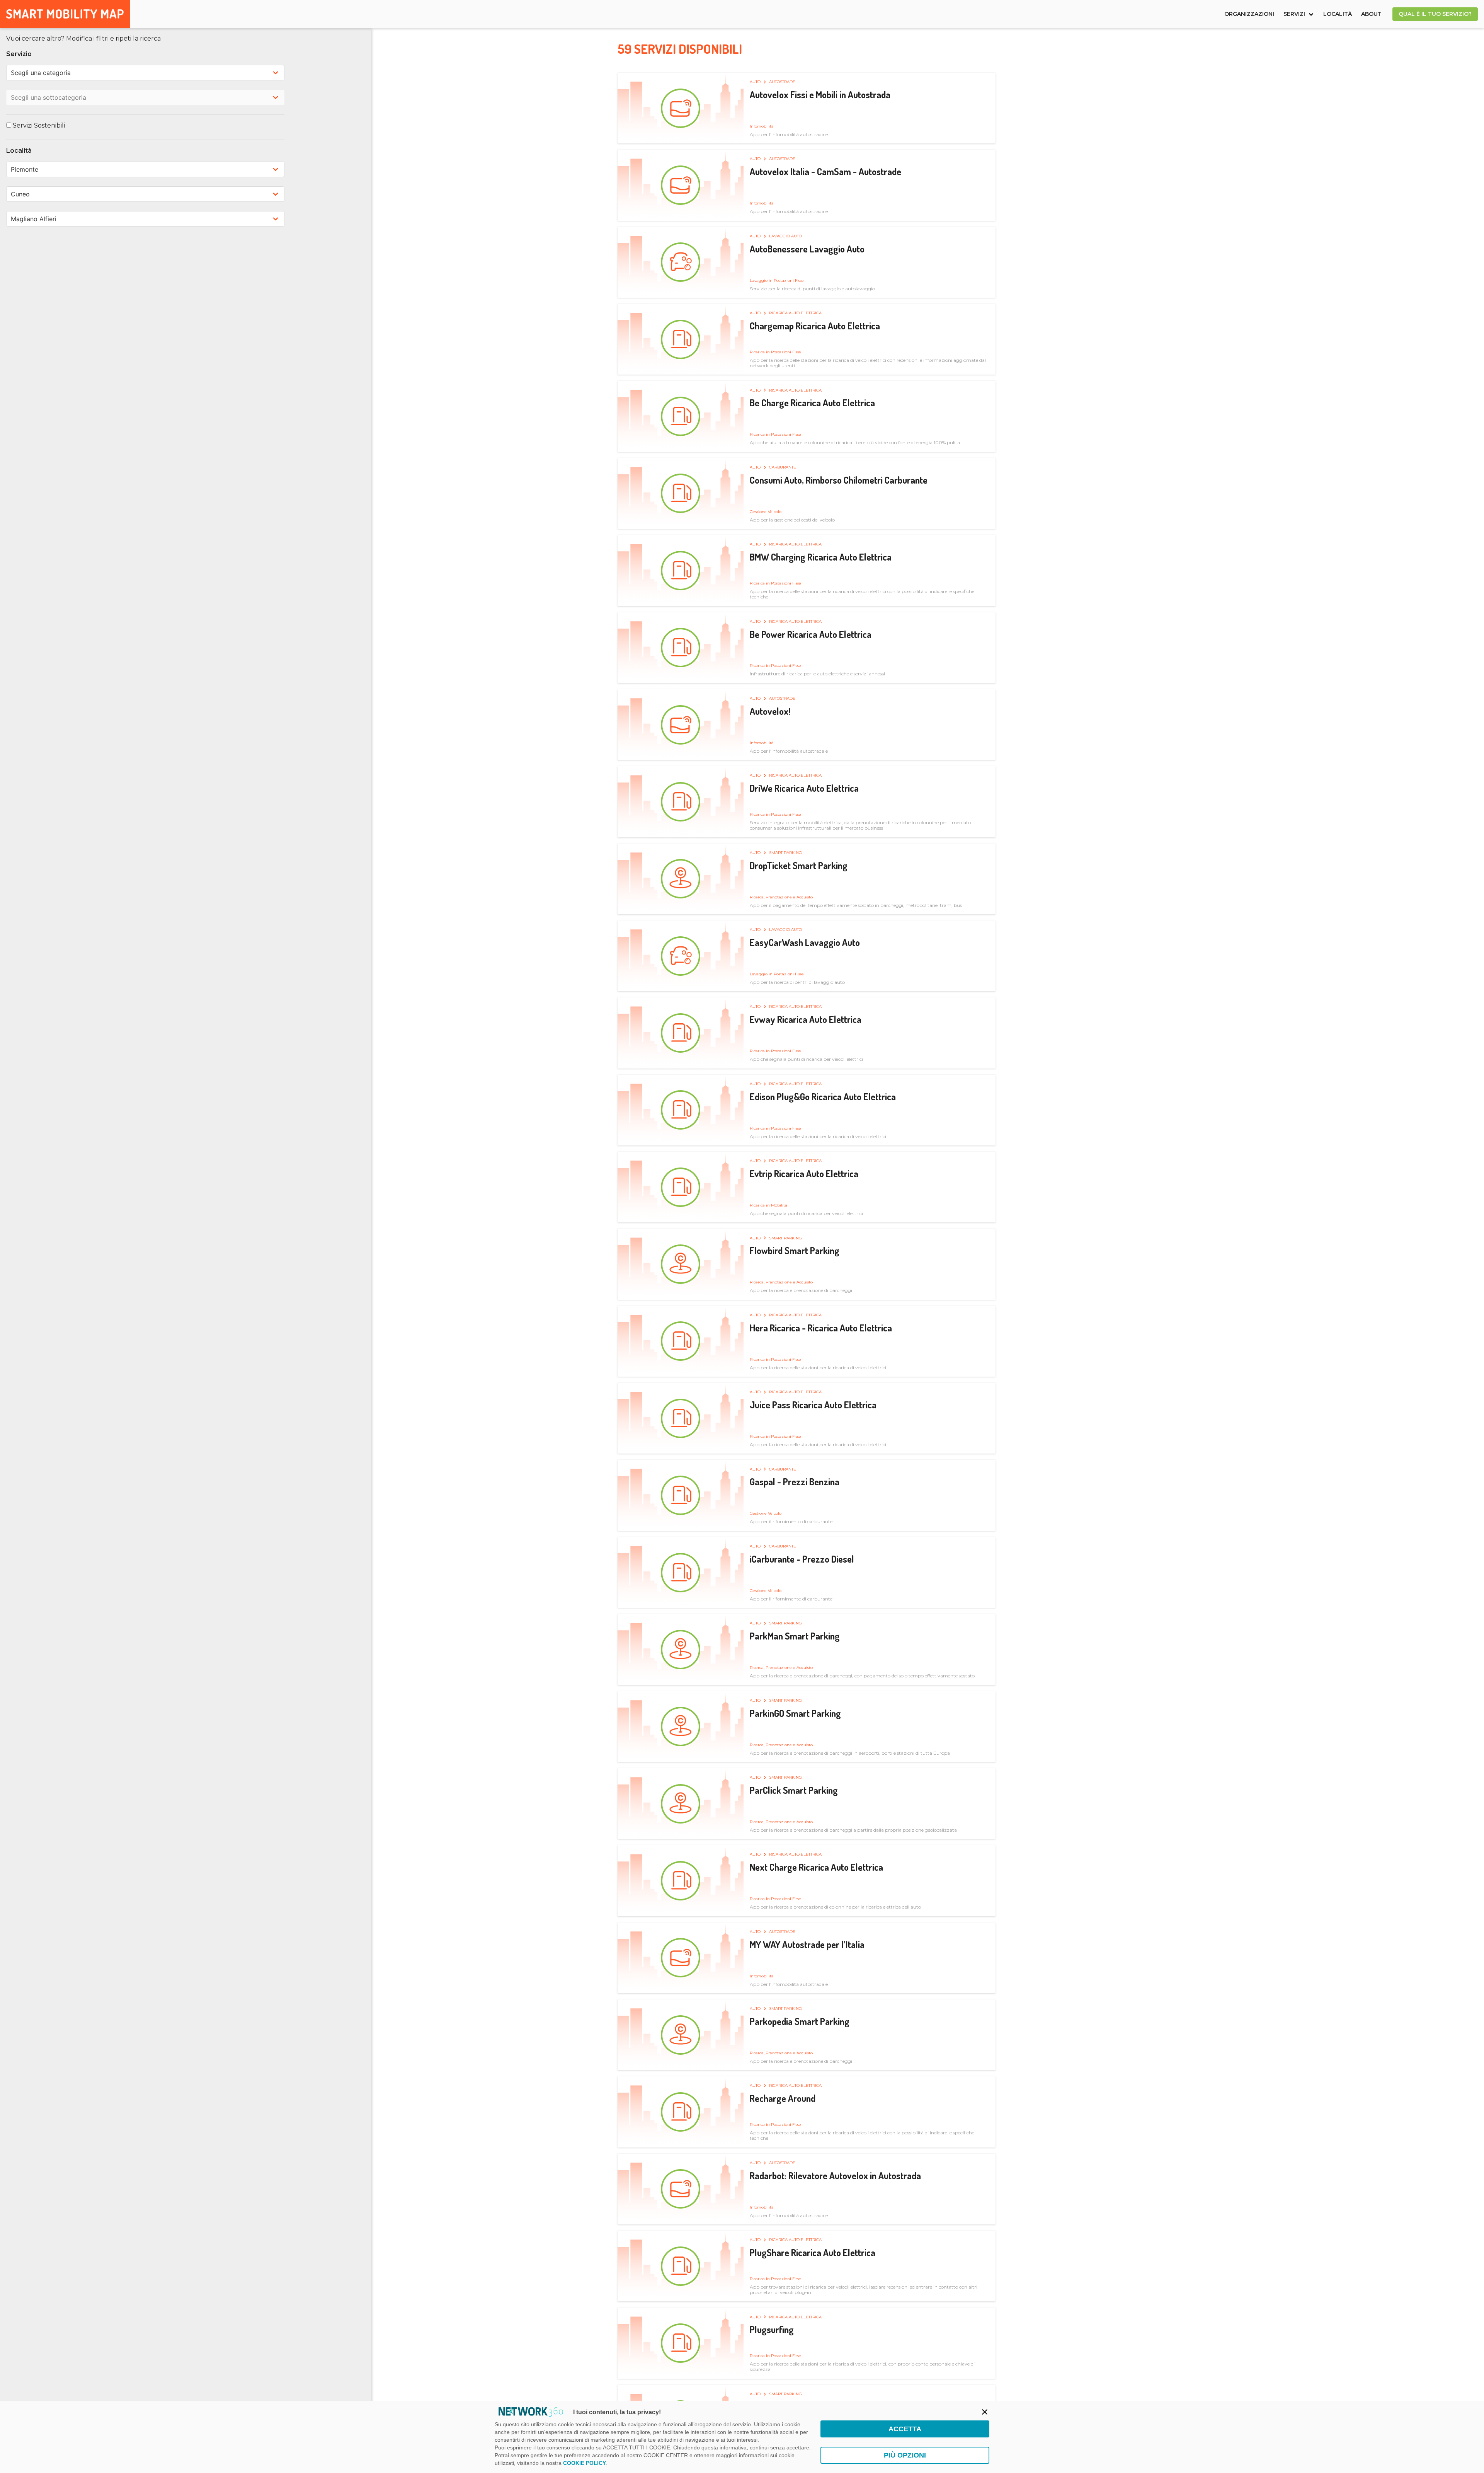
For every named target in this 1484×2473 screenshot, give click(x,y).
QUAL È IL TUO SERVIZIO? (1435, 14)
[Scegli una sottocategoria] (145, 97)
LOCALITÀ (1338, 14)
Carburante (783, 467)
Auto (756, 82)
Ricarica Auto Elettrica (795, 313)
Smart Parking (785, 853)
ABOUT (1371, 14)
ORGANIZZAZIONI (1249, 14)
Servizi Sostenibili (38, 125)
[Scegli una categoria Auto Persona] (145, 73)
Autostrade (782, 82)
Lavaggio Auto (785, 236)
